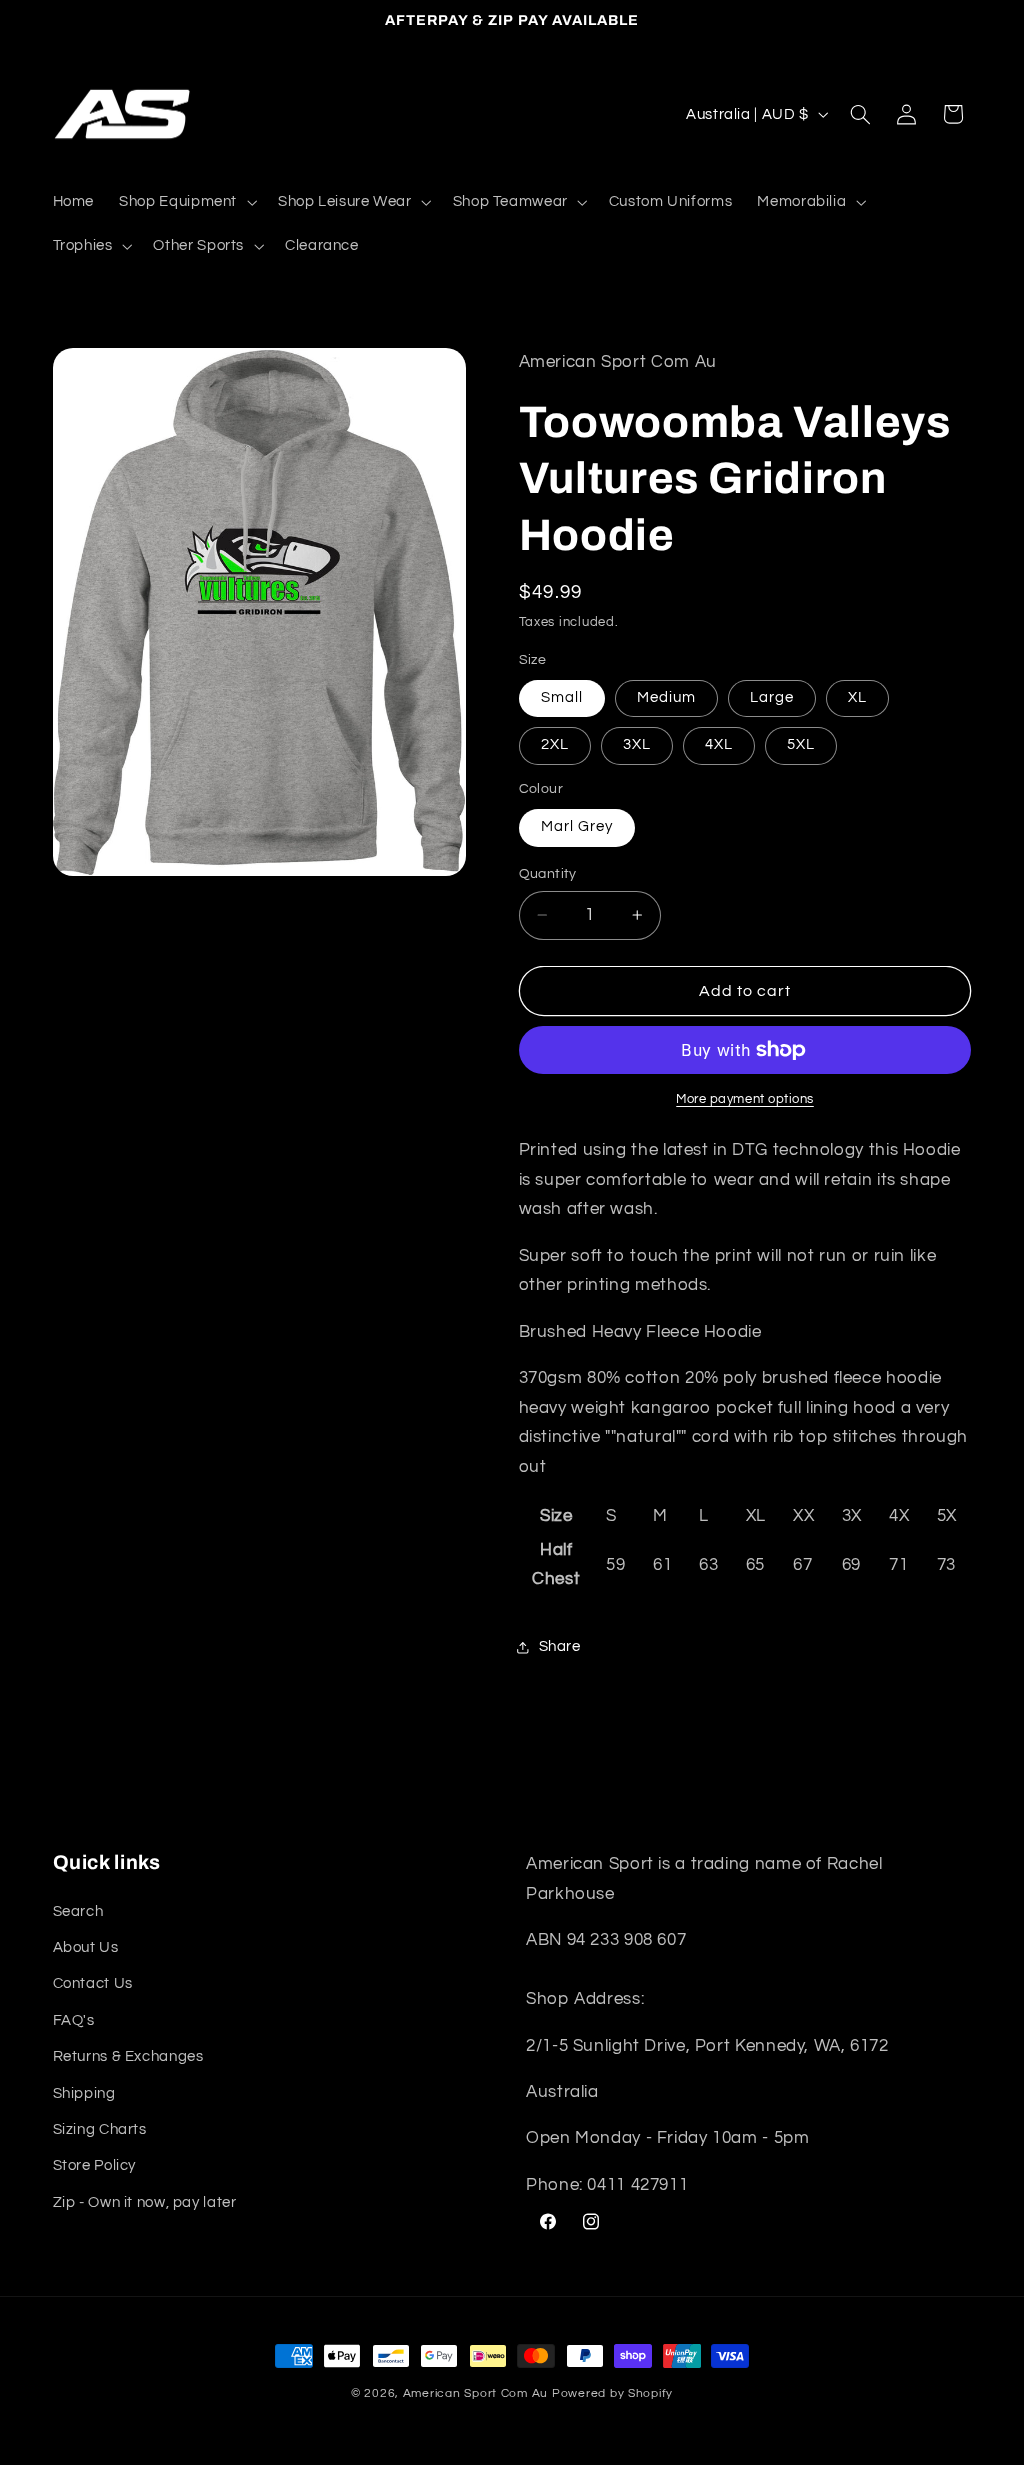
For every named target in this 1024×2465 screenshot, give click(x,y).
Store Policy (95, 2165)
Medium (666, 697)
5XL (801, 744)
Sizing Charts (100, 2129)
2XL (555, 744)
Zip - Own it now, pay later (145, 2202)
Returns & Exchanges (128, 2056)
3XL (637, 744)
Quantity (548, 874)
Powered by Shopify (612, 2393)
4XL (719, 744)
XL (857, 697)
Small (562, 697)
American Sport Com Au (475, 2393)
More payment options (745, 1099)
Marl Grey (577, 826)
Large (772, 697)
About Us (86, 1947)
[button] (186, 202)
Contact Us (93, 1983)
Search (78, 1911)
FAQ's (74, 2020)
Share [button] (560, 1646)
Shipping (84, 2093)
